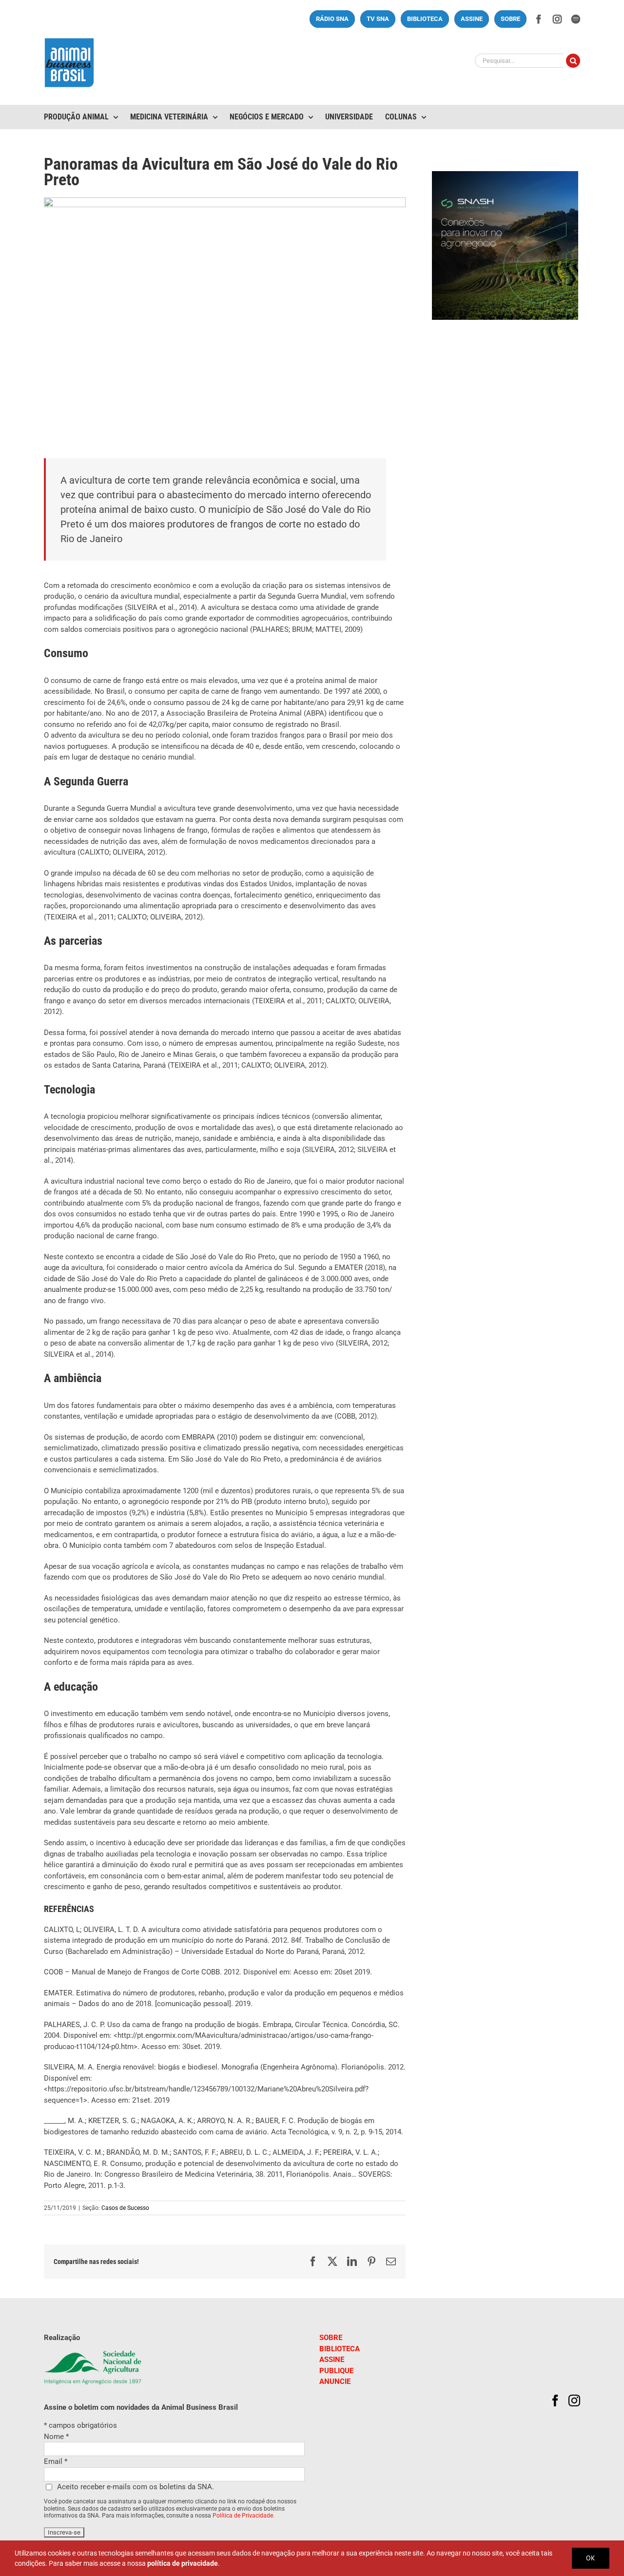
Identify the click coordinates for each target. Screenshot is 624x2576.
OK (591, 2558)
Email (56, 2461)
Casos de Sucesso (125, 2208)
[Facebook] (555, 2400)
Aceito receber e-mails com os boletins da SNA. (136, 2487)
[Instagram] (574, 2400)
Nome (56, 2437)
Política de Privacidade (243, 2516)
